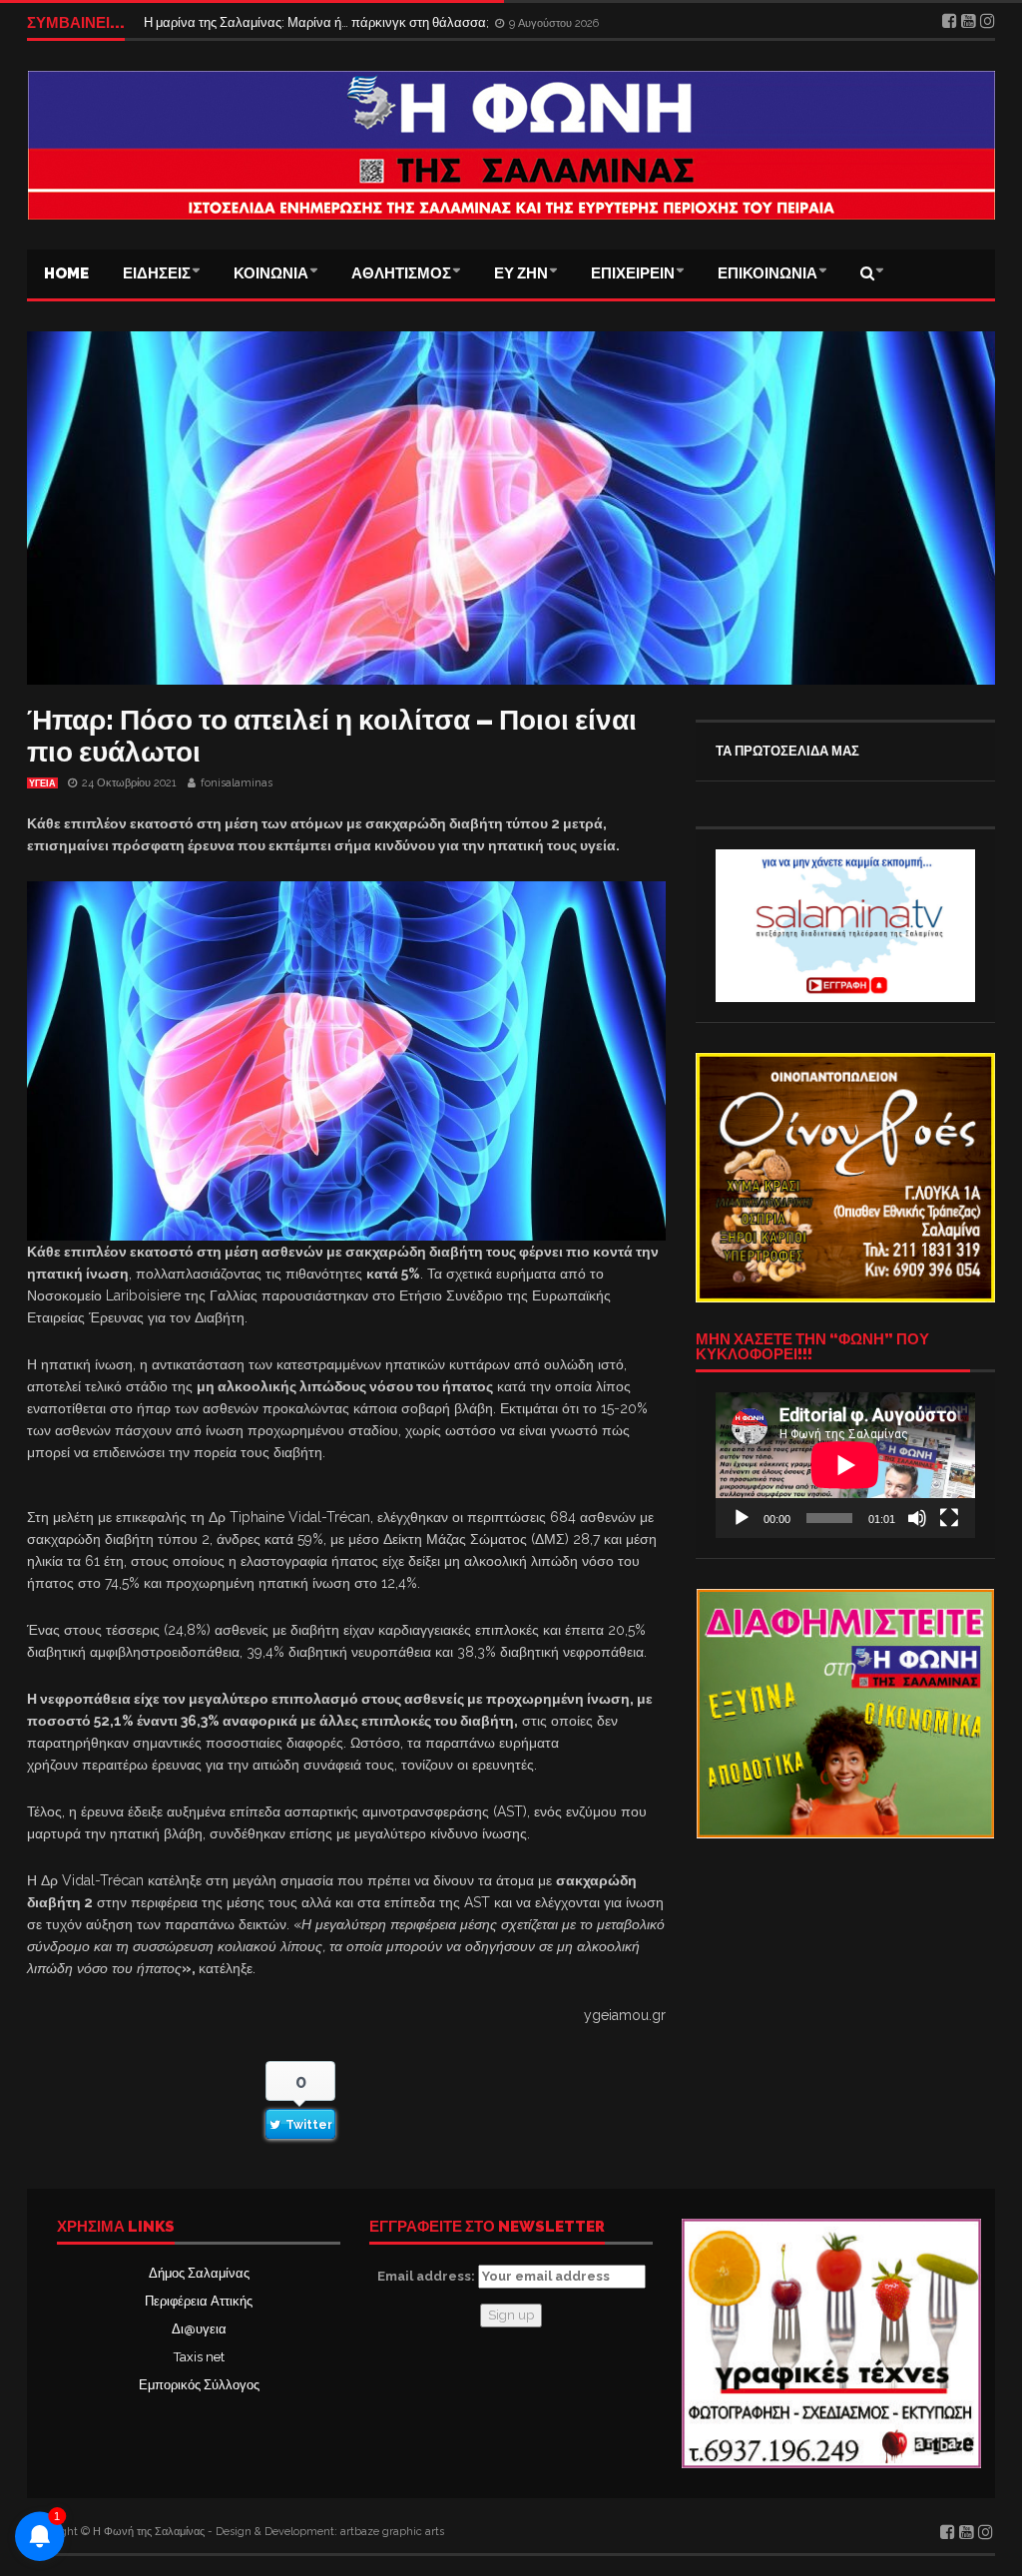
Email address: (428, 2276)
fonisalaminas (237, 783)
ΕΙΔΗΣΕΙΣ (157, 273)
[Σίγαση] (917, 1518)
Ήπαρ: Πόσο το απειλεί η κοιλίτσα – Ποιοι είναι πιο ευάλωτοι (332, 736)
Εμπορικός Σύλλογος (199, 2385)
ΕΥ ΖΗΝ (521, 273)
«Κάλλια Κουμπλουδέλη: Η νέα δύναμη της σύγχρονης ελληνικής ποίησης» (360, 22)
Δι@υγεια (199, 2329)
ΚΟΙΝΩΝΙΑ (271, 273)
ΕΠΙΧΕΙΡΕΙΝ (633, 273)
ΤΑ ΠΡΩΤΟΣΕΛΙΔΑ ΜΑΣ (787, 751)
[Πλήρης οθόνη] (949, 1518)
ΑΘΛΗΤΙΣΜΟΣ (401, 273)
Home (66, 273)
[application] (845, 1465)
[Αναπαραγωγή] (742, 1518)
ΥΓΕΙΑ (42, 783)
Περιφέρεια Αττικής (199, 2301)
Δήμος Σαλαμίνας (199, 2273)
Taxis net (199, 2357)
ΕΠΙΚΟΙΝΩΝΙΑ (767, 273)
